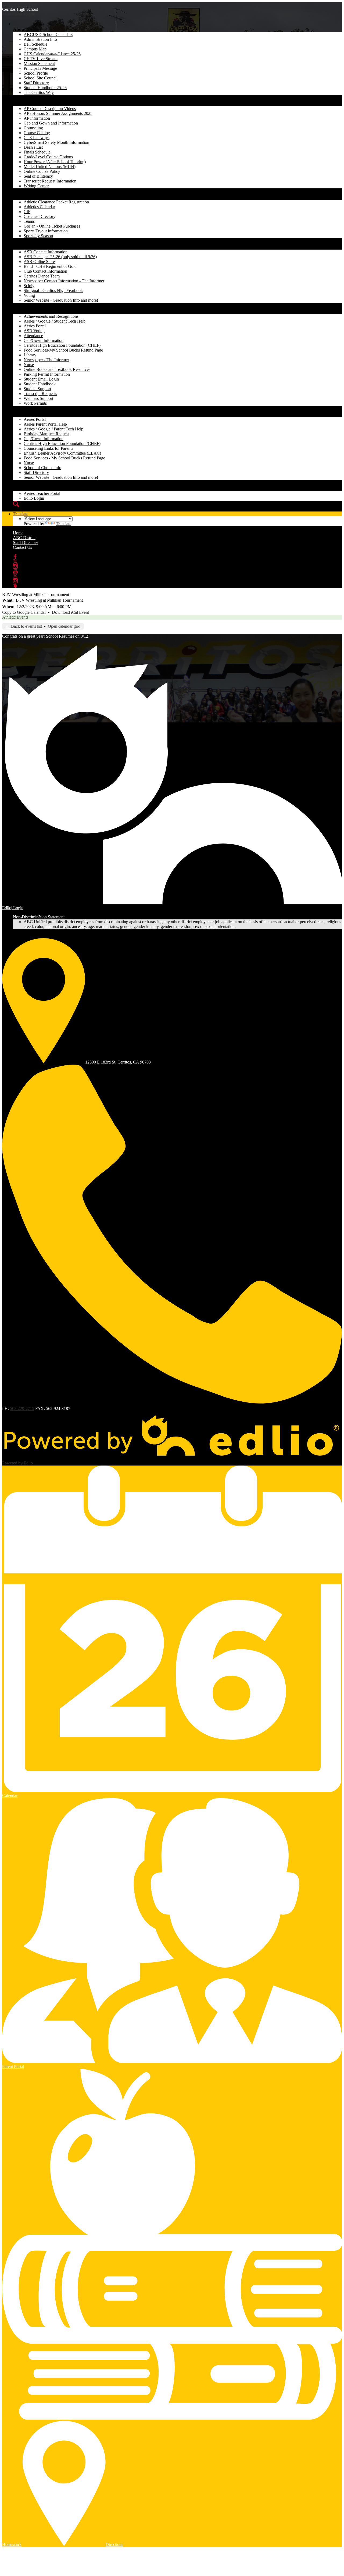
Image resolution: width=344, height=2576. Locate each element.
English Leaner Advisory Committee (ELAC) (62, 453)
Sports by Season (38, 236)
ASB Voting (34, 331)
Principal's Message (40, 68)
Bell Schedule (35, 44)
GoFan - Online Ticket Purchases (52, 226)
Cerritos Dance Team (42, 276)
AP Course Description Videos (50, 109)
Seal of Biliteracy (38, 176)
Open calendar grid (64, 626)
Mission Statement (39, 63)
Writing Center (36, 186)
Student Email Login (41, 379)
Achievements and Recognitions (51, 316)
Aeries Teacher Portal (42, 493)
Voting (29, 295)
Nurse (29, 365)
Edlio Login (34, 498)
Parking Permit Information (47, 374)
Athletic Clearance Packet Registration (56, 202)
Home (18, 533)
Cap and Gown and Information (51, 123)
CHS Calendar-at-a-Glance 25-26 (52, 54)
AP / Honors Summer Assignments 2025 (58, 113)
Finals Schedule (37, 152)
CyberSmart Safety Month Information (56, 142)
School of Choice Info (42, 468)
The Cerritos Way (39, 92)
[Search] (16, 504)
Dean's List (33, 147)
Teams (29, 221)
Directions (114, 2544)
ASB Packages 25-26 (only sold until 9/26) (60, 257)
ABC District (24, 538)
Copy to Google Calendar (24, 612)
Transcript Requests (40, 394)
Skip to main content (20, 4)
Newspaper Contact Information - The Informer (64, 281)
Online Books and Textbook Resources (57, 369)
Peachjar (15, 586)
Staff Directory (36, 83)
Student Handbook (40, 384)
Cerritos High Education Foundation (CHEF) (62, 345)
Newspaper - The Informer (46, 360)
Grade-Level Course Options (48, 157)
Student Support (37, 389)
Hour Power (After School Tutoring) (55, 162)
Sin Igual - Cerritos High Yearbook (53, 291)
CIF (27, 212)
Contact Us (22, 547)
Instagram (15, 566)
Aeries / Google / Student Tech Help (55, 321)
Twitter (15, 561)
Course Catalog (37, 133)
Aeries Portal (35, 326)
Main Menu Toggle (19, 14)
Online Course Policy (42, 171)
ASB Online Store (39, 262)
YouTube (15, 571)
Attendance (33, 336)
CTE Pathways (37, 138)
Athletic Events (15, 617)
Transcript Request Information (50, 181)
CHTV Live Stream (41, 59)
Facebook (15, 557)
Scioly (29, 286)
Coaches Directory (40, 216)
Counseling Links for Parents (48, 448)
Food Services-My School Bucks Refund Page (63, 350)
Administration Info (40, 39)
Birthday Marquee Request (46, 434)
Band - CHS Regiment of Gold (50, 266)
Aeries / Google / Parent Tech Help (53, 429)
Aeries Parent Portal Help (45, 424)
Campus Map (35, 49)
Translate (21, 514)
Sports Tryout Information (46, 231)
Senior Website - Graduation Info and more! (61, 300)
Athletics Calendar (39, 207)
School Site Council (41, 78)
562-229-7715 (22, 1408)
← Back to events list (24, 626)
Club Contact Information (45, 271)
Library (30, 355)
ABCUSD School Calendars (48, 34)
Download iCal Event (70, 612)
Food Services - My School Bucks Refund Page (64, 458)
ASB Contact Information (46, 252)
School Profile (36, 73)
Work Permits (35, 403)
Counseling (33, 128)
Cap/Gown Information (44, 340)
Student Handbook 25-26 (45, 88)
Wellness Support (38, 398)
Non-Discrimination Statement (39, 917)
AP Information (37, 118)
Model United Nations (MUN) (50, 167)
